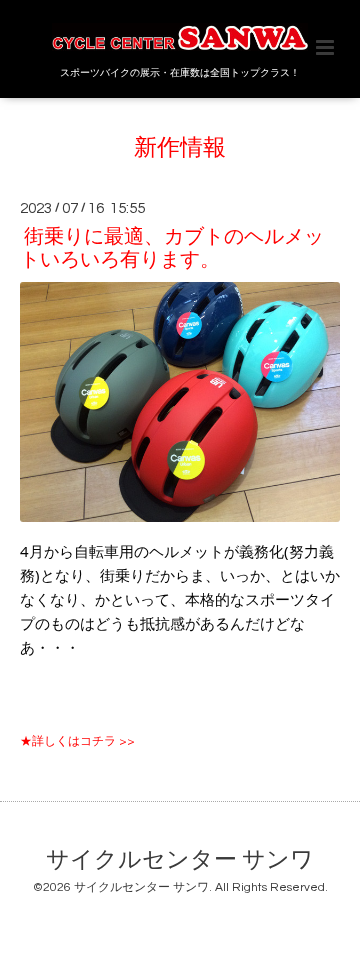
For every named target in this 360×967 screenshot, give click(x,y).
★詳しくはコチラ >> (77, 741)
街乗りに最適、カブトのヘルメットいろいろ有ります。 (172, 248)
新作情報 (180, 148)
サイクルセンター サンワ (180, 859)
